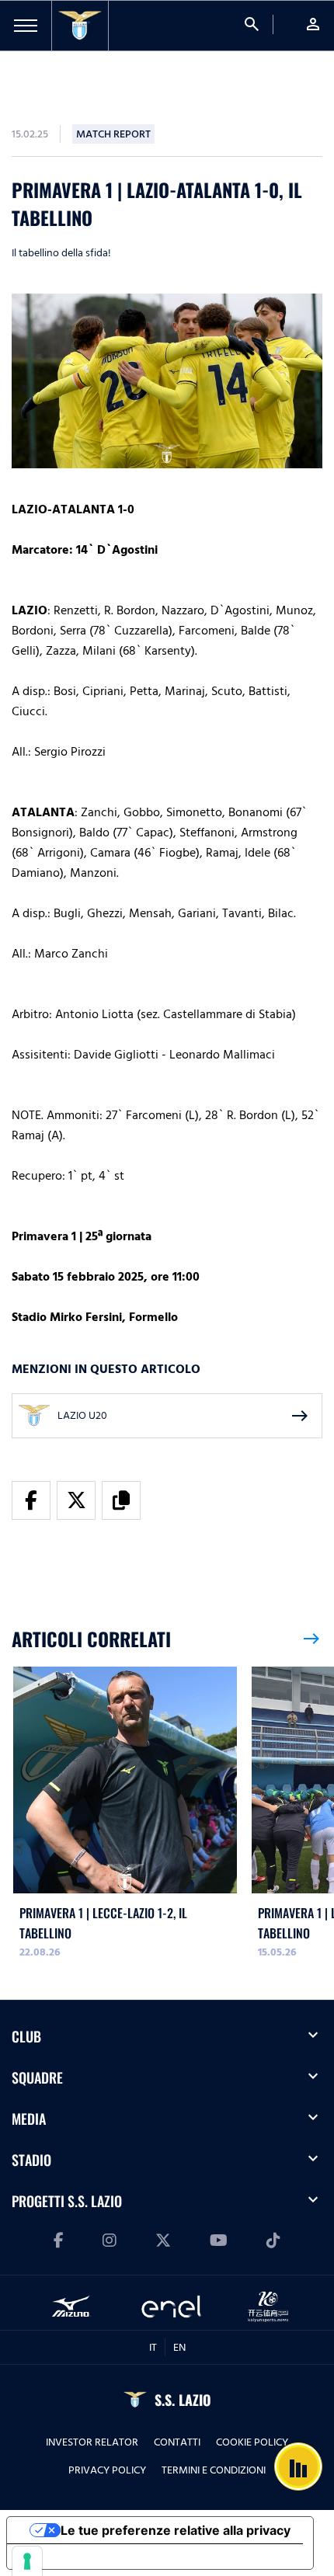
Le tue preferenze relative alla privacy (176, 2530)
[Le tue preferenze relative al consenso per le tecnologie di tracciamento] (27, 2561)
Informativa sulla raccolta (96, 2557)
